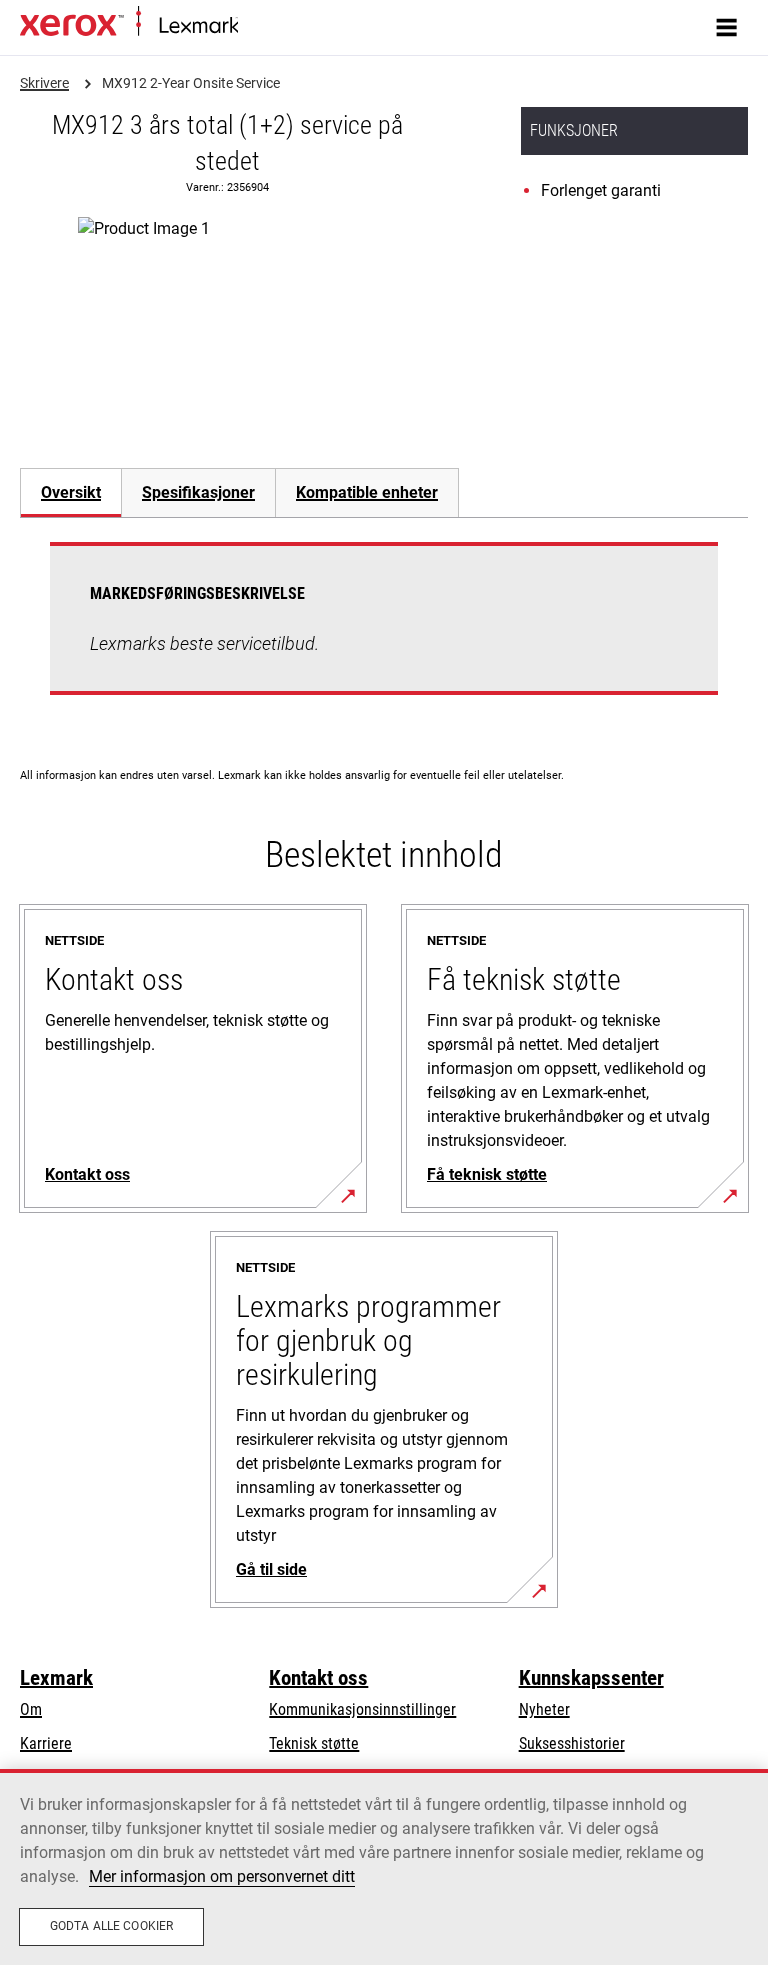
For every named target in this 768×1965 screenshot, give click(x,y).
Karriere (46, 1743)
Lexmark (56, 1678)
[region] (384, 1867)
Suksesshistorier (572, 1743)
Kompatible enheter (367, 492)
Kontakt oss (318, 1678)
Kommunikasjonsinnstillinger (362, 1709)
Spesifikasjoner (198, 492)
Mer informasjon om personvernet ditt (222, 1876)
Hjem (252, 26)
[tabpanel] (384, 630)
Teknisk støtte (314, 1743)
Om (31, 1709)
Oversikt (71, 492)
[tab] (70, 492)
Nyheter (544, 1709)
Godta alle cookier (111, 1926)
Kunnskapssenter (591, 1678)
